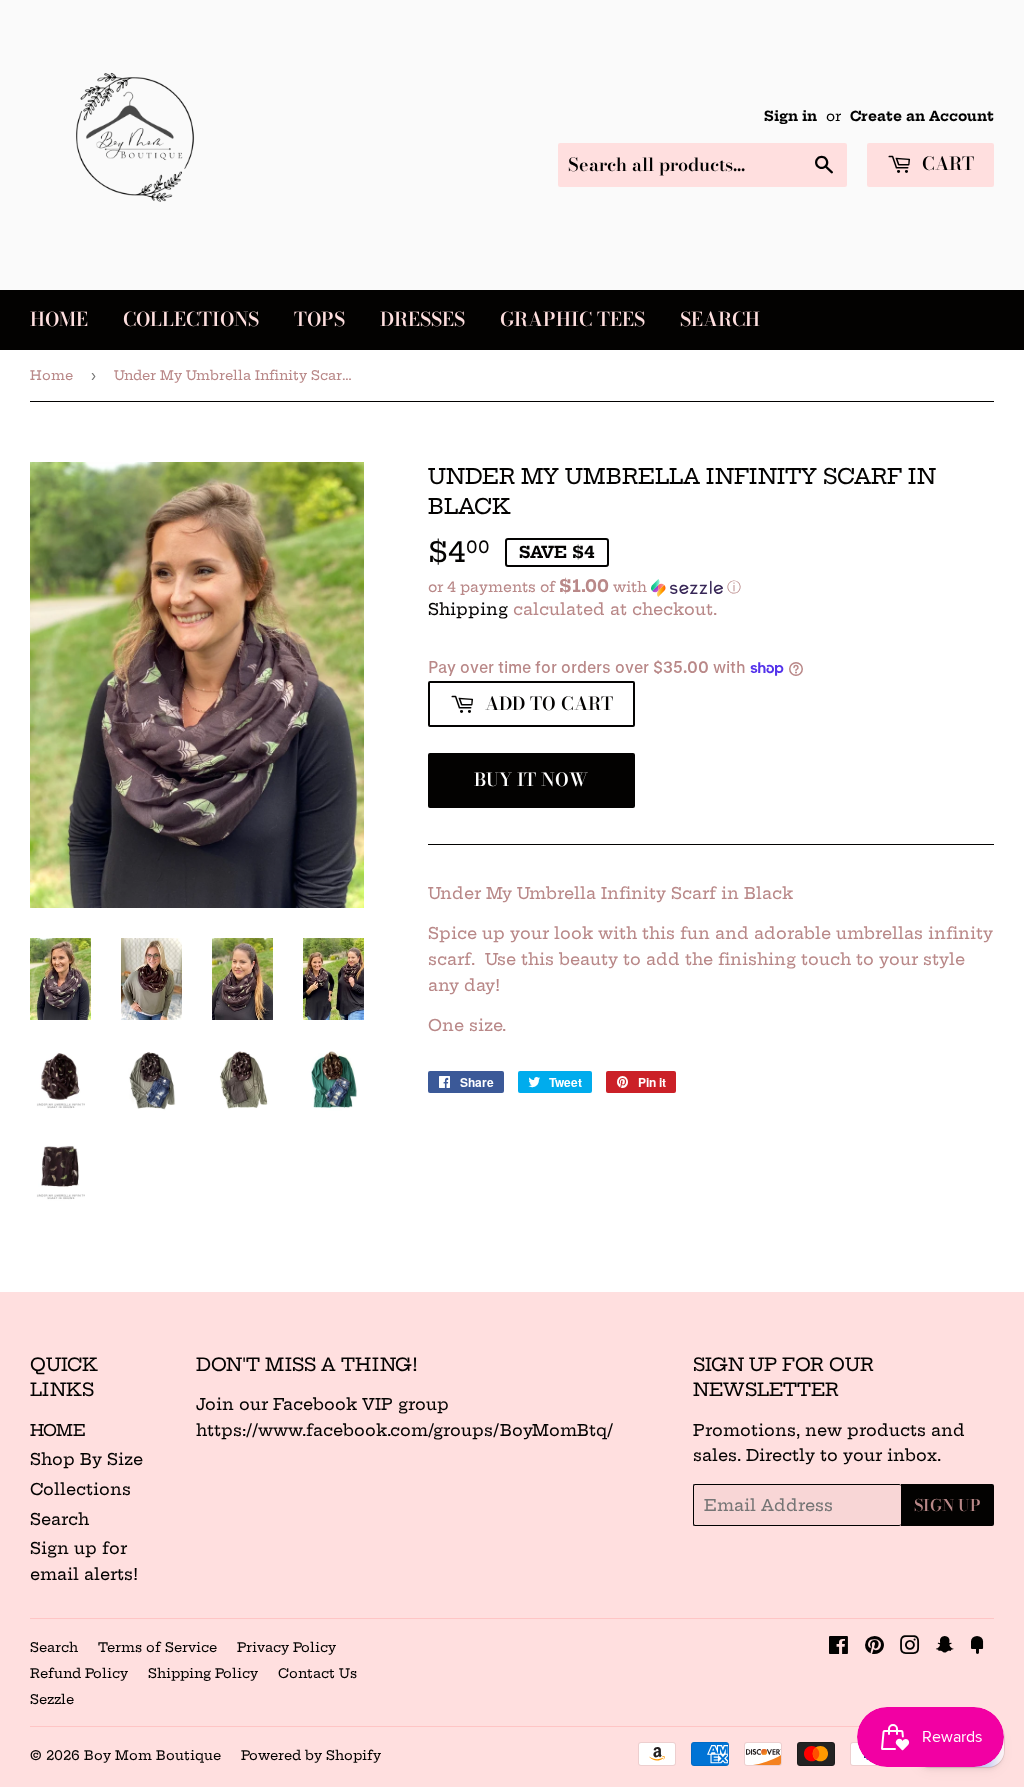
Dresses (422, 319)
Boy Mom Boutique (152, 1755)
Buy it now (531, 779)
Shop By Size (86, 1459)
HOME (58, 1430)
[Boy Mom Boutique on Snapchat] (945, 1647)
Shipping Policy (203, 1673)
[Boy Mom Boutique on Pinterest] (874, 1647)
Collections (191, 319)
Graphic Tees (572, 319)
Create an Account (922, 116)
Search (720, 319)
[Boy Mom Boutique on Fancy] (977, 1647)
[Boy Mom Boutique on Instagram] (910, 1647)
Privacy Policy (286, 1647)
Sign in (790, 116)
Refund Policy (79, 1673)
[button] (711, 587)
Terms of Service (157, 1647)
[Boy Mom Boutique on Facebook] (838, 1647)
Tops (319, 319)
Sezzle (52, 1699)
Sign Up (947, 1505)
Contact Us (317, 1673)
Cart (945, 163)
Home (59, 319)
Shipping (468, 609)
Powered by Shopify (311, 1755)
